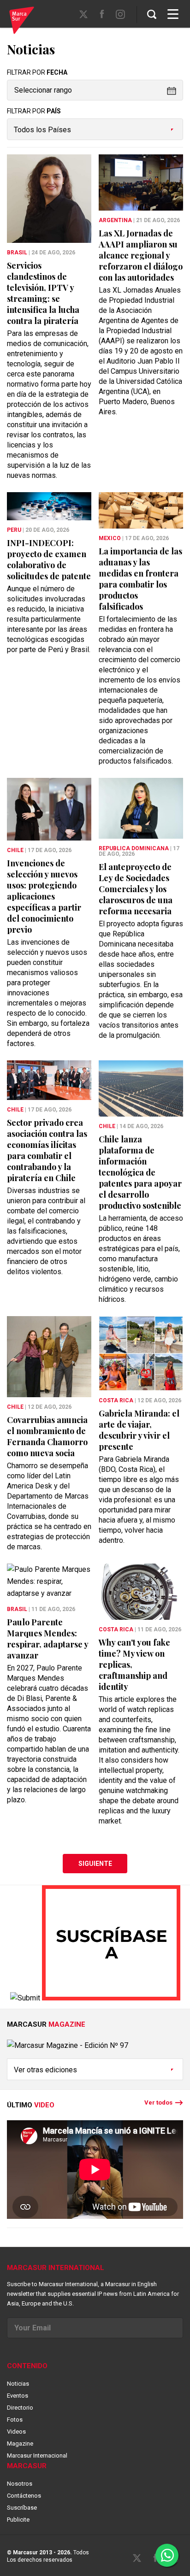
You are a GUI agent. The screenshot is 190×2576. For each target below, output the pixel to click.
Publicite (18, 2520)
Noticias (18, 2384)
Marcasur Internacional (37, 2455)
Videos (16, 2432)
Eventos (18, 2396)
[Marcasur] (22, 22)
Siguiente (95, 1864)
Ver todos (158, 2103)
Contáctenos (24, 2496)
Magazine (20, 2444)
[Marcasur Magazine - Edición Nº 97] (95, 2049)
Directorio (20, 2408)
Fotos (15, 2420)
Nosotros (20, 2484)
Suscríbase (22, 2508)
